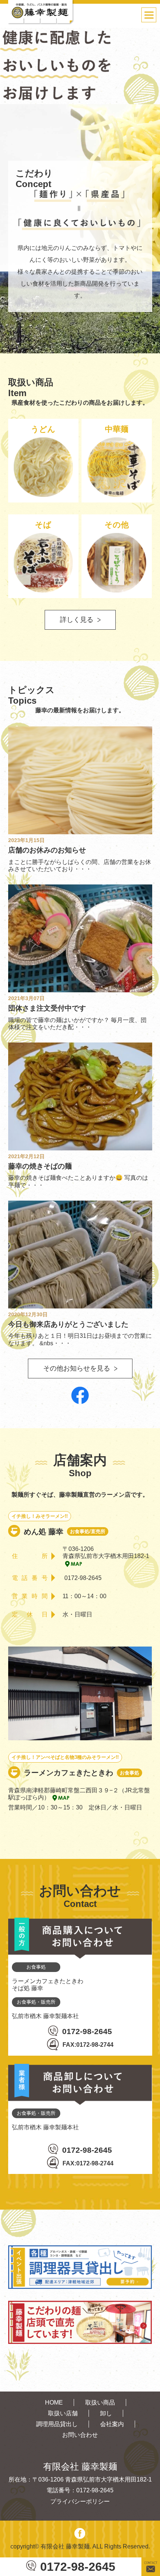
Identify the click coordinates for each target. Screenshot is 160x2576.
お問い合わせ (80, 2435)
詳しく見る (77, 620)
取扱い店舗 (63, 2413)
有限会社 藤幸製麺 (65, 2546)
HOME (54, 2402)
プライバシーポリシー (80, 2501)
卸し (106, 2413)
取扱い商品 (100, 2402)
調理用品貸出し (57, 2424)
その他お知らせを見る (77, 1368)
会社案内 (112, 2424)
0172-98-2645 (78, 2567)
